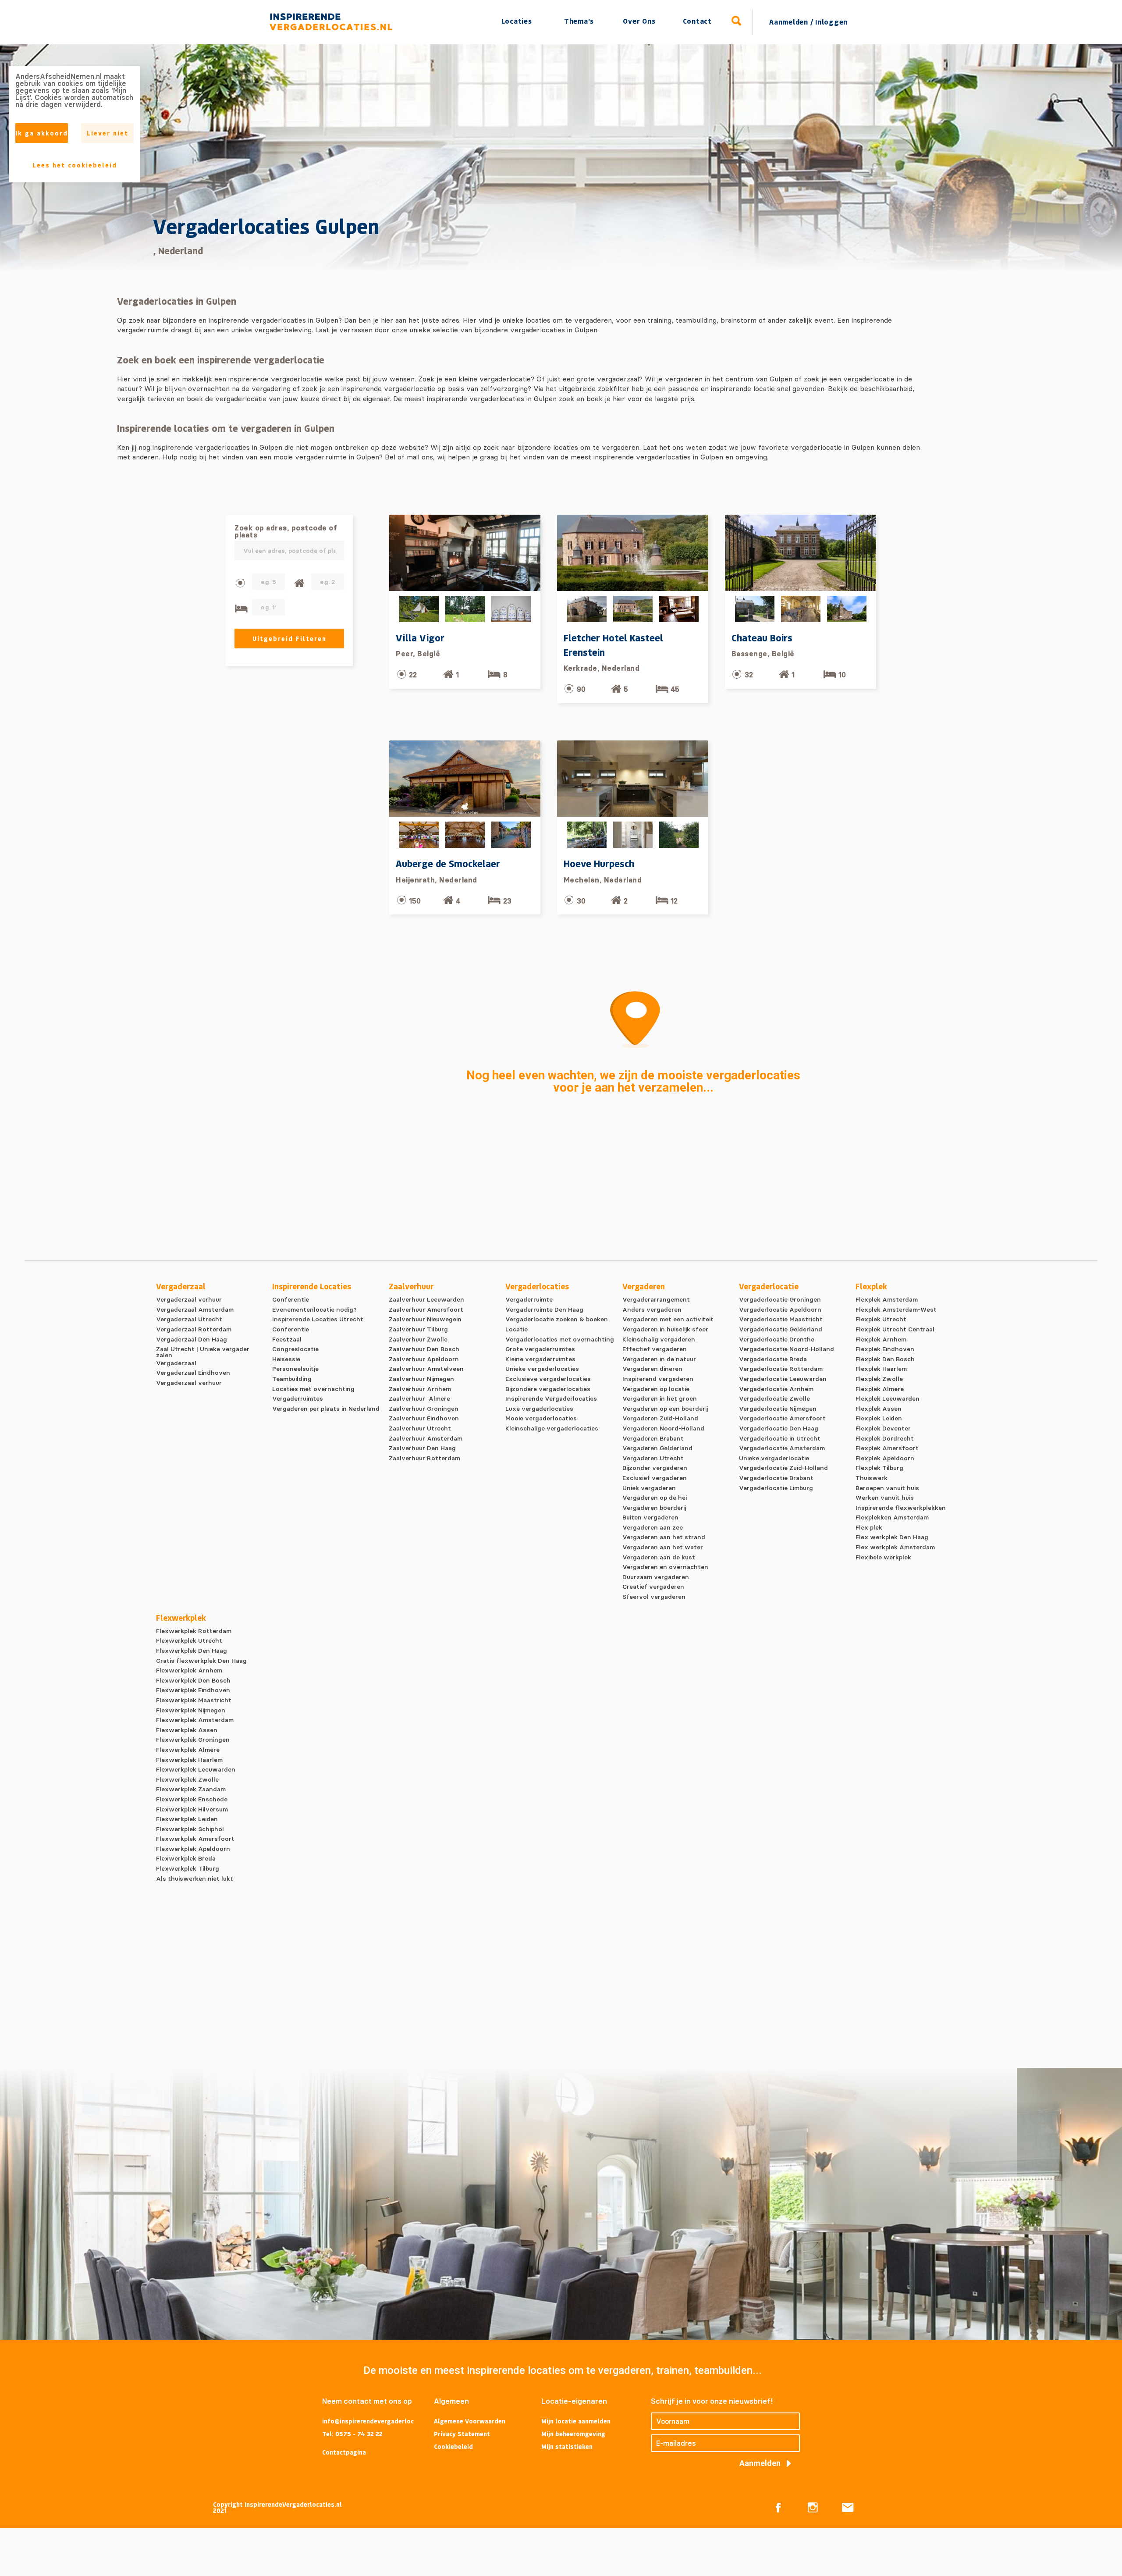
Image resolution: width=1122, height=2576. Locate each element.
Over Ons (639, 21)
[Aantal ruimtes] (299, 583)
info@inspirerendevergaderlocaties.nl (368, 2422)
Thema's (579, 21)
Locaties (517, 21)
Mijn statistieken (567, 2446)
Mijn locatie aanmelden (576, 2421)
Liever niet (108, 133)
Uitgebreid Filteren (289, 639)
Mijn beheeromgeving (573, 2434)
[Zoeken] (737, 21)
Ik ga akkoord (42, 133)
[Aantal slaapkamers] (241, 609)
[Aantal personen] (240, 583)
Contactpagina (344, 2452)
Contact (697, 21)
